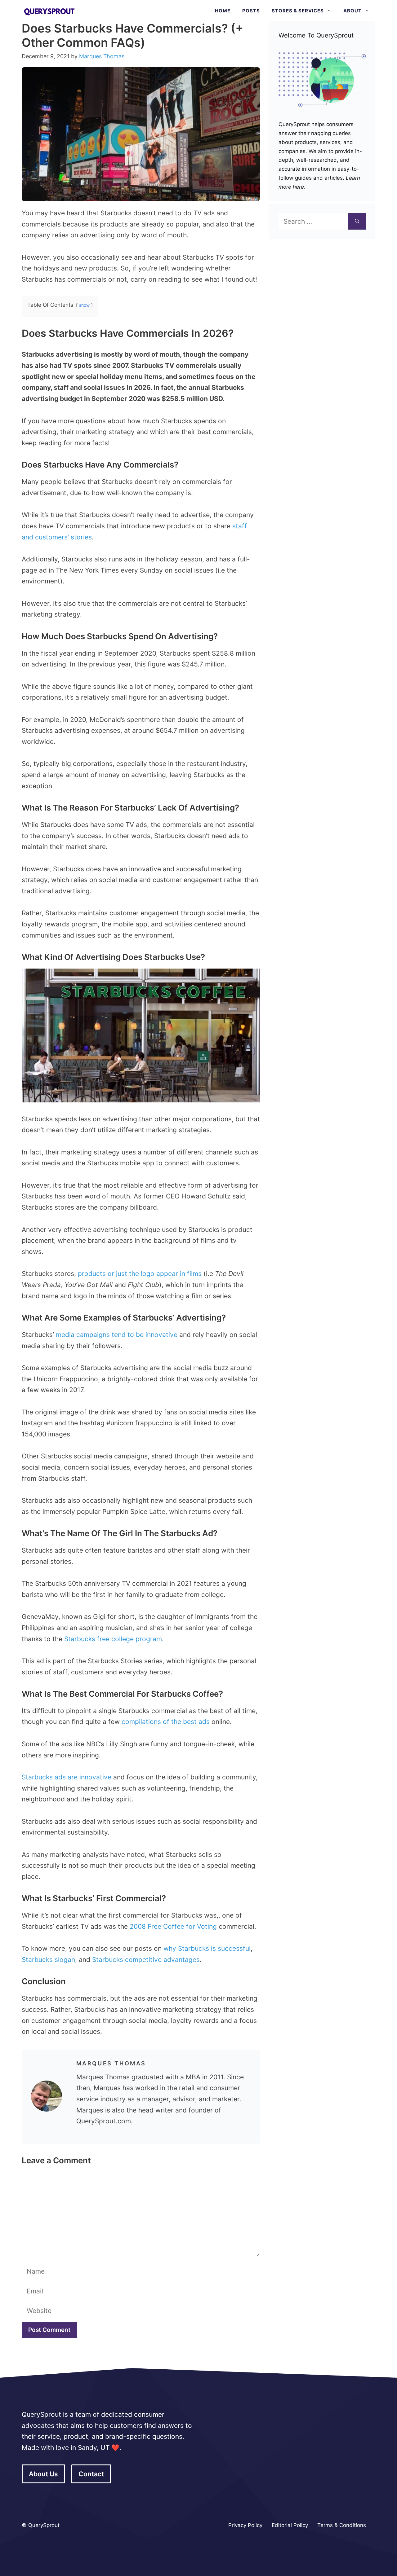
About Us (43, 2474)
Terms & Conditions (342, 2525)
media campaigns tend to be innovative (117, 1335)
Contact (91, 2474)
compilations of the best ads (166, 1722)
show (84, 305)
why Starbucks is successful (207, 1948)
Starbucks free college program (113, 1639)
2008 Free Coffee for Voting (173, 1926)
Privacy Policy (245, 2525)
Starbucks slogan (48, 1960)
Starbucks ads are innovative (67, 1777)
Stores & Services (298, 11)
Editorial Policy (290, 2525)
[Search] (357, 222)
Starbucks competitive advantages (146, 1960)
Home (223, 11)
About (352, 11)
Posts (251, 11)
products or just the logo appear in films (140, 1274)
